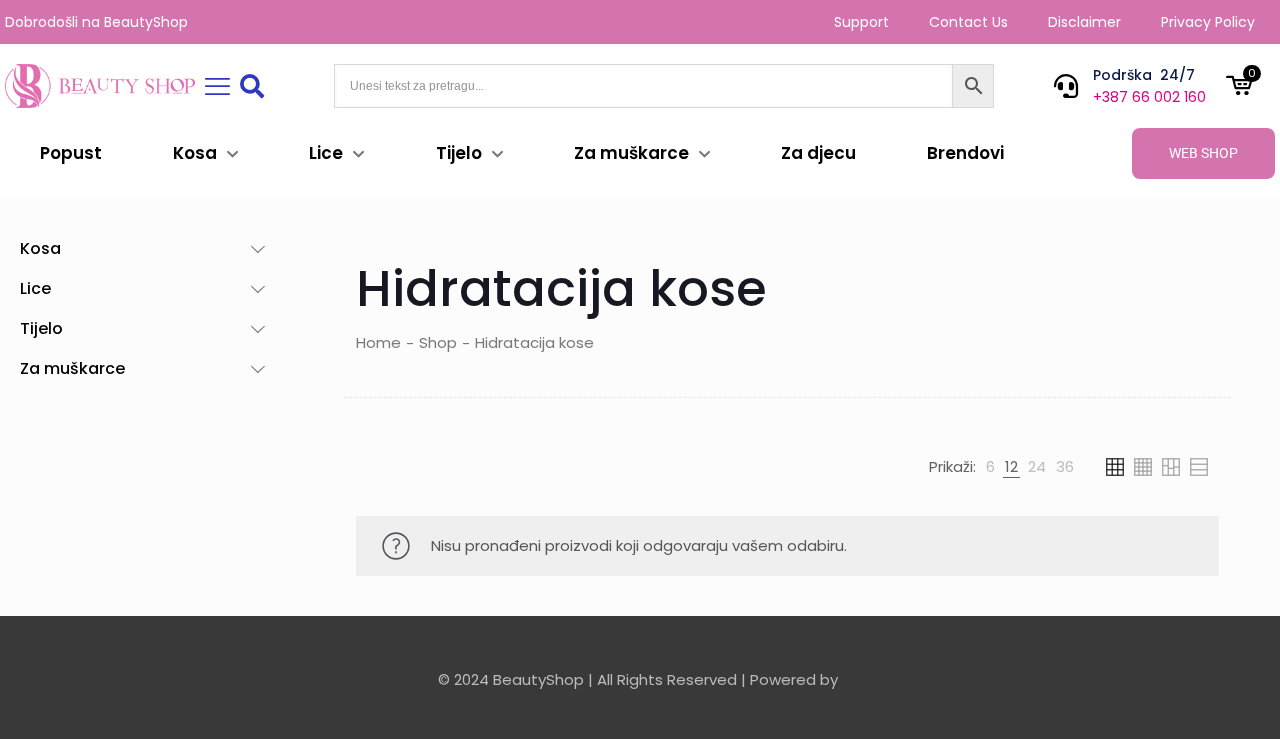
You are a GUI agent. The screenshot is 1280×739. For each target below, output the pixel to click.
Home (378, 342)
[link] (990, 467)
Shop (438, 342)
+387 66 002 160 (1149, 97)
